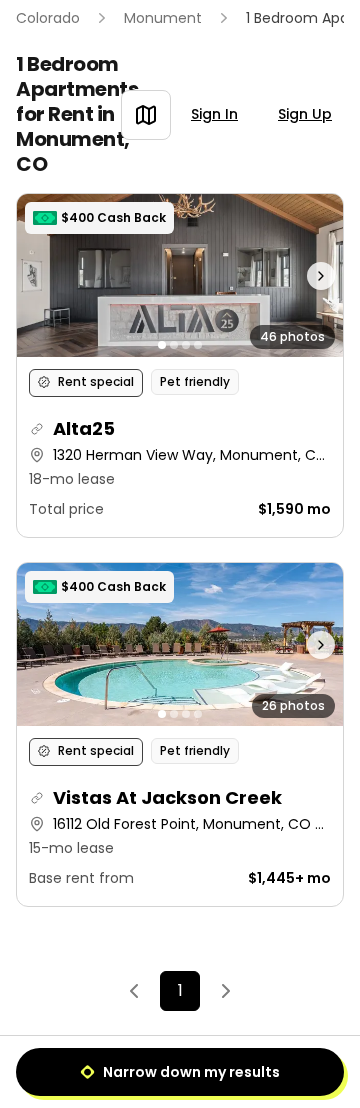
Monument (163, 18)
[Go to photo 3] (186, 345)
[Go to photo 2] (174, 345)
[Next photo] (303, 275)
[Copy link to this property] (37, 429)
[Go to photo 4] (198, 345)
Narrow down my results (191, 1072)
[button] (180, 365)
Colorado (48, 18)
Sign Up (305, 114)
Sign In (214, 114)
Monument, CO (73, 151)
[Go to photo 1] (162, 345)
